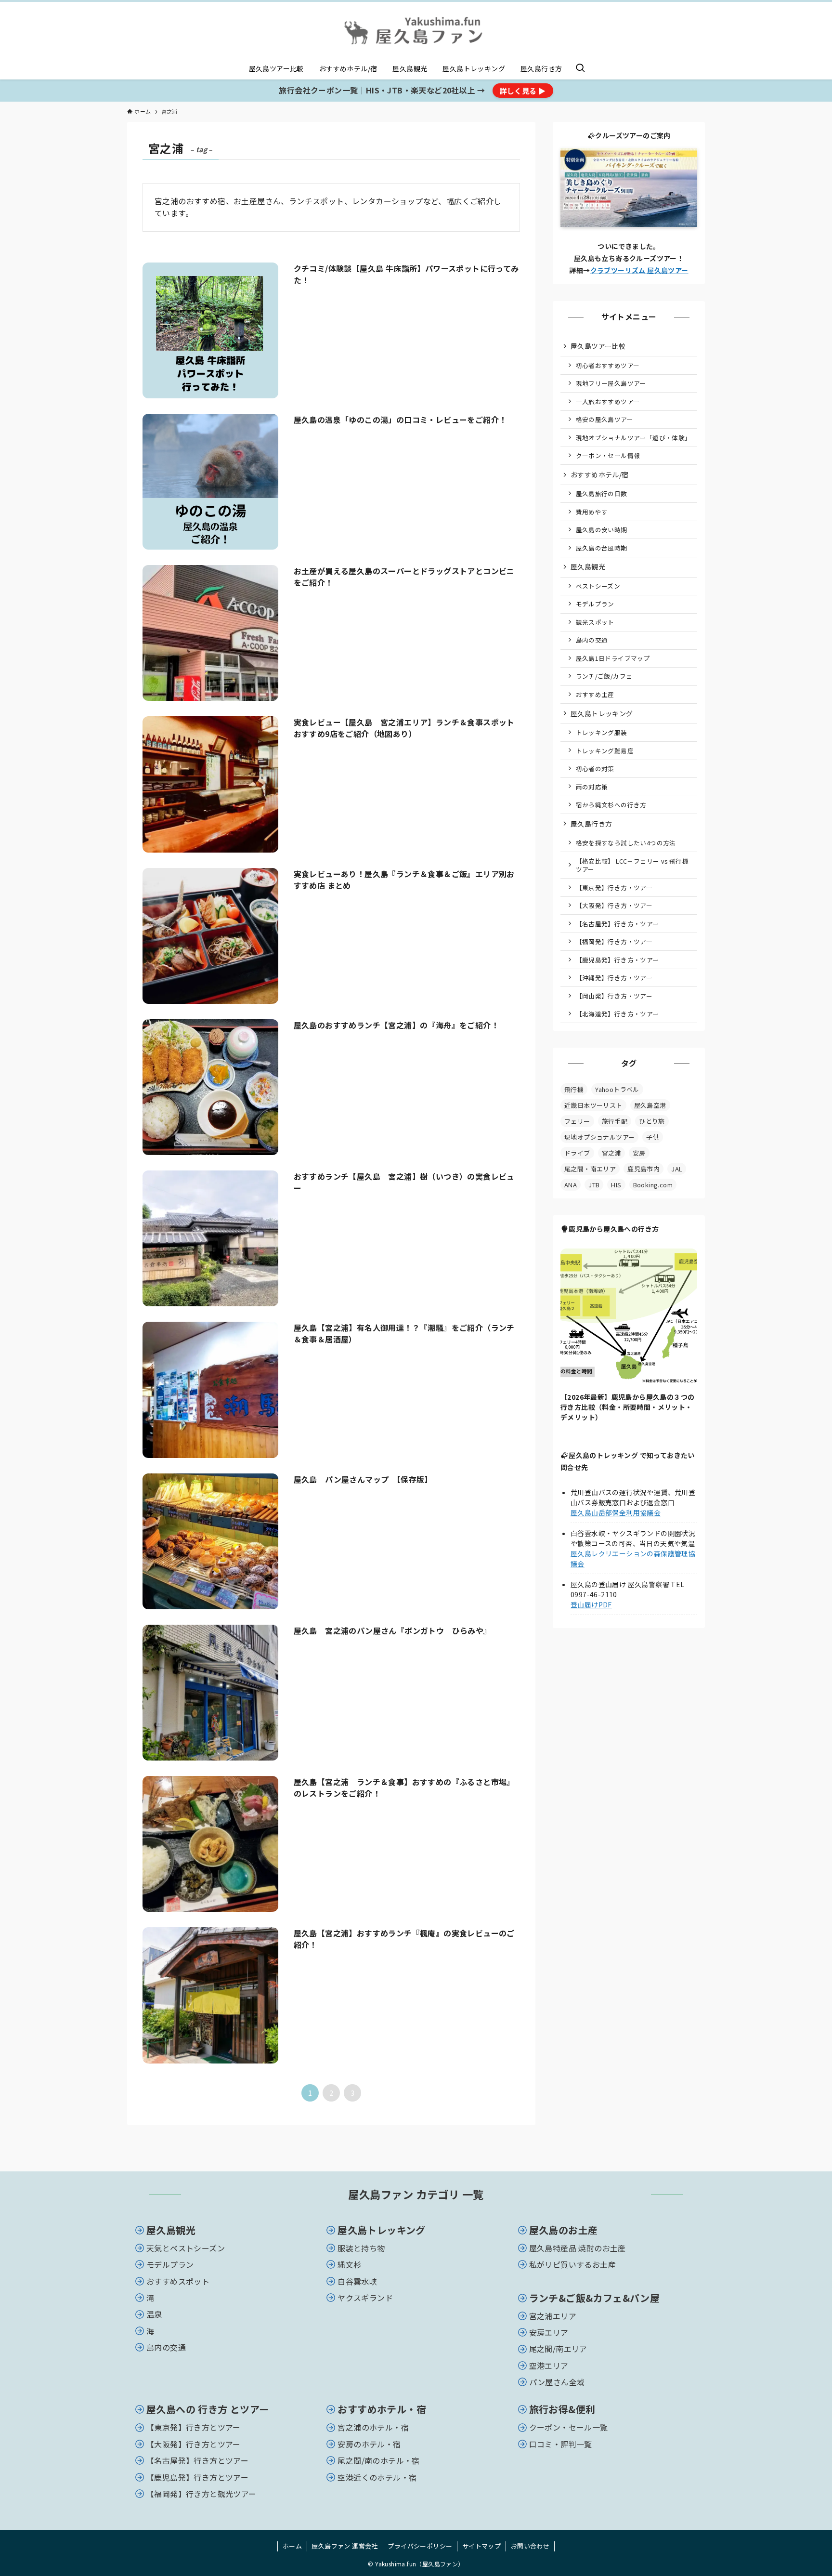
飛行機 (574, 1089)
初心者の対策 (595, 769)
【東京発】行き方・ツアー (614, 887)
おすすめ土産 (595, 694)
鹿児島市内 (643, 1169)
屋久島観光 (588, 566)
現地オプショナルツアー (599, 1137)
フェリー (577, 1121)
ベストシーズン (598, 586)
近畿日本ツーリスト (593, 1105)
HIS (616, 1185)
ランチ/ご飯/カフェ (604, 676)
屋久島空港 (650, 1105)
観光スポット (595, 622)
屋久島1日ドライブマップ (613, 658)
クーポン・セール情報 (608, 455)
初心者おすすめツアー (608, 365)
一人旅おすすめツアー (608, 401)
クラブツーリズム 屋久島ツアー (639, 270)
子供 (653, 1137)
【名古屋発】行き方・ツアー (617, 924)
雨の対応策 (592, 787)
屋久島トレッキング (602, 713)
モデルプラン (595, 604)
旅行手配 (615, 1121)
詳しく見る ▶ (523, 91)
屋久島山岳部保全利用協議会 (616, 1512)
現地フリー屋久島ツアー (611, 383)
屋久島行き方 (591, 824)
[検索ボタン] (580, 68)
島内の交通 (592, 640)
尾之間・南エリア (590, 1169)
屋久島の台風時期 (602, 548)
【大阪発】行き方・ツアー (614, 905)
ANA (571, 1185)
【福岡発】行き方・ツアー (614, 941)
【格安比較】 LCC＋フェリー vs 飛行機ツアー (632, 865)
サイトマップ (481, 2546)
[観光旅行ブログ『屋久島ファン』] (416, 32)
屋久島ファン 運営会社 (344, 2546)
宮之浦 (611, 1153)
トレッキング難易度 (605, 751)
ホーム (292, 2546)
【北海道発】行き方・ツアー (617, 1014)
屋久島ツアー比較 (598, 346)
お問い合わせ (530, 2546)
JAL (677, 1169)
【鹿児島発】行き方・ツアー (617, 960)
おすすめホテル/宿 (600, 474)
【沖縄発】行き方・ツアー (614, 978)
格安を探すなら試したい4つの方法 (626, 843)
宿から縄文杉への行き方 (611, 805)
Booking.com (653, 1185)
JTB (594, 1185)
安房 (639, 1153)
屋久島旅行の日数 (602, 493)
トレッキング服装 (602, 732)
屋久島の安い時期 (602, 530)
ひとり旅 (652, 1121)
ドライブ (577, 1153)
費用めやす (592, 512)
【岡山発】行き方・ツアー (614, 996)
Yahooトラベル (617, 1089)
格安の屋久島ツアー (605, 419)
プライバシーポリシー (420, 2546)
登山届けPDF (591, 1604)
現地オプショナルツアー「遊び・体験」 (634, 438)
